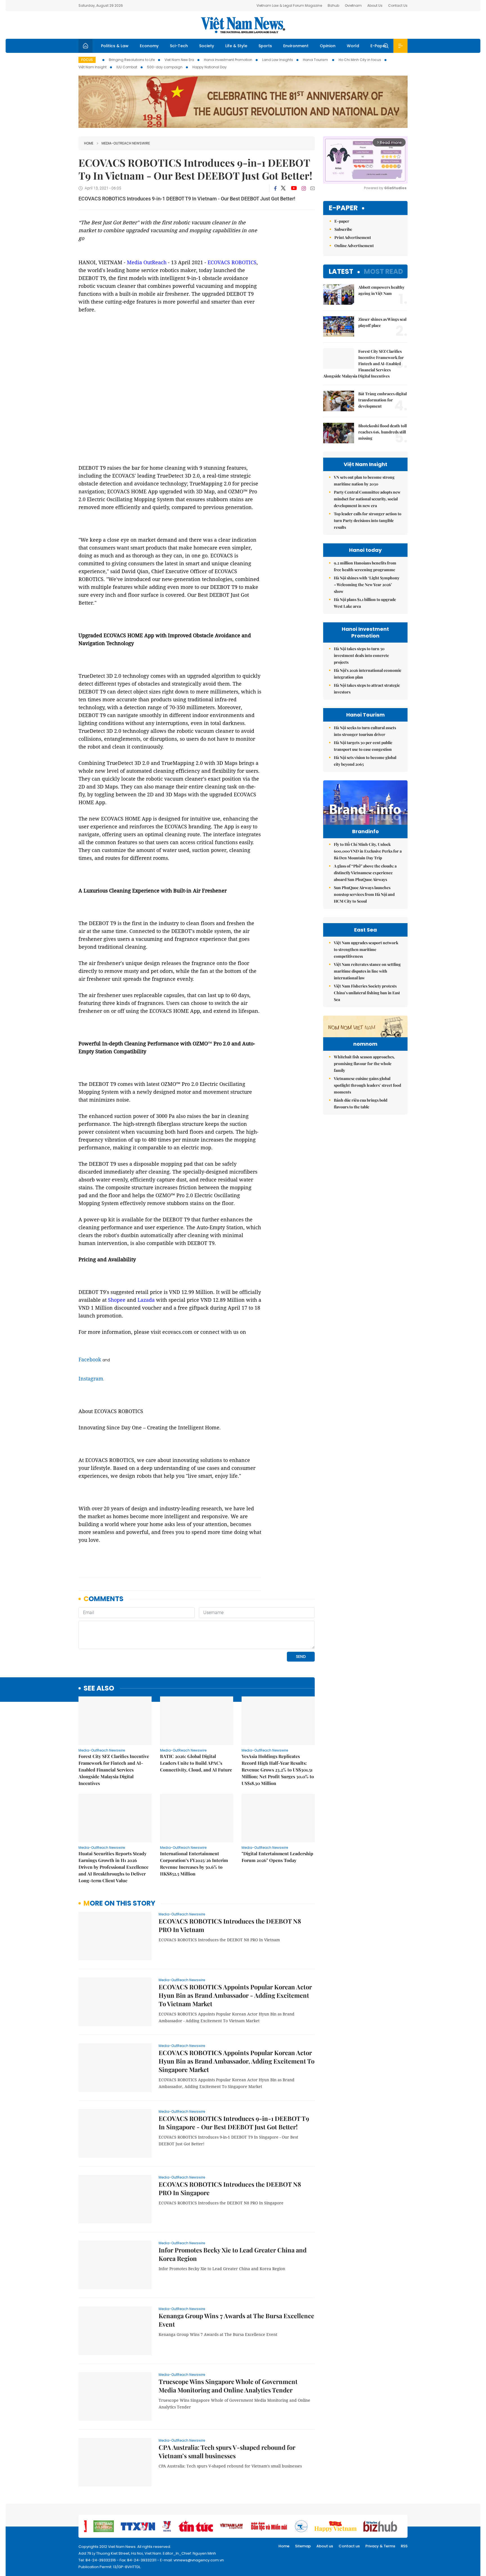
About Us (375, 5)
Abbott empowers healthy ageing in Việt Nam (381, 290)
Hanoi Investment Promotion (228, 60)
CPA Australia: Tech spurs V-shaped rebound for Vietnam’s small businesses (227, 2451)
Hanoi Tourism (316, 60)
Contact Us (398, 5)
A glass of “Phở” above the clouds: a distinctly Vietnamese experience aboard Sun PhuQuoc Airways (365, 873)
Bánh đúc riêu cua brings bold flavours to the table (361, 1103)
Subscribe (343, 229)
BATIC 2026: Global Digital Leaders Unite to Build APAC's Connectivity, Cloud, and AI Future (196, 1763)
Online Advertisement (354, 246)
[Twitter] (283, 188)
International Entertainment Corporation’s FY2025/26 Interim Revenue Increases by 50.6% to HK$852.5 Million (194, 1864)
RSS (404, 2546)
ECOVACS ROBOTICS (232, 262)
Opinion (328, 46)
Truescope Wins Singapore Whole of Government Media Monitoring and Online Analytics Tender (228, 2386)
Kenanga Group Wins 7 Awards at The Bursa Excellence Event (236, 2320)
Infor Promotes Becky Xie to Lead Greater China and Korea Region (233, 2254)
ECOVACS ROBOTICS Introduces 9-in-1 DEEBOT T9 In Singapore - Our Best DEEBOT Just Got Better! (234, 2123)
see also (99, 1688)
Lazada (146, 1300)
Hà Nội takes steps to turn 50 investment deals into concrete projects (361, 655)
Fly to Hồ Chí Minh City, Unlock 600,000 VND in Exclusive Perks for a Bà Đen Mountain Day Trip (368, 851)
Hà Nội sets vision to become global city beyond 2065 (365, 761)
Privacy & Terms (380, 2546)
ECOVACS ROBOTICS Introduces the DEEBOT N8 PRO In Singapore (230, 2188)
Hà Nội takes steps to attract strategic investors (367, 689)
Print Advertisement (353, 237)
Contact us (349, 2546)
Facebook (90, 1359)
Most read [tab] (383, 271)
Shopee (117, 1300)
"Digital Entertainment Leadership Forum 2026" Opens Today (277, 1857)
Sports (265, 46)
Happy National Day (210, 67)
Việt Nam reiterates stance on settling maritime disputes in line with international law (367, 971)
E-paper (343, 208)
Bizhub (333, 5)
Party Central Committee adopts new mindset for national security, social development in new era (367, 499)
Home (89, 143)
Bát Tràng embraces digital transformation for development (382, 400)
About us (325, 2546)
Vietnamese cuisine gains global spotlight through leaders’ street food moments (367, 1085)
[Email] (312, 188)
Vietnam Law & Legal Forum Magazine (289, 5)
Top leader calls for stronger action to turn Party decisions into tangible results (368, 520)
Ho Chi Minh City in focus (360, 60)
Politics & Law (115, 46)
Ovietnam (353, 5)
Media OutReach (147, 262)
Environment (296, 46)
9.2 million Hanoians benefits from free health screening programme (365, 566)
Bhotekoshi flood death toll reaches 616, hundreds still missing (382, 432)
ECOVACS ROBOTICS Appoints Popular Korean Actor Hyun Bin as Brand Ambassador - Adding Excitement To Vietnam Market (235, 1995)
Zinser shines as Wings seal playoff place (382, 322)
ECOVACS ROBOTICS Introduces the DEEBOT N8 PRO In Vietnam (230, 1925)
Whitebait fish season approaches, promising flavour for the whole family (364, 1064)
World (353, 46)
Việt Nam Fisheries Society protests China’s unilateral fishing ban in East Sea (367, 993)
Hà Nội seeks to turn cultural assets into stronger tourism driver (365, 731)
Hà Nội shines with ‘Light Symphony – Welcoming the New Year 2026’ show (367, 585)
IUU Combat (127, 67)
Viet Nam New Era (179, 60)
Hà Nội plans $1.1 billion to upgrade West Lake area (365, 603)
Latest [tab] (341, 271)
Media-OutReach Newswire (126, 143)
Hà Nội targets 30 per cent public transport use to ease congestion (363, 746)
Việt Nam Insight (93, 67)
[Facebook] (275, 188)
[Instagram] (304, 188)
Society (207, 46)
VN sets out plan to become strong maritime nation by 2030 (364, 481)
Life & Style (236, 46)
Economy (149, 46)
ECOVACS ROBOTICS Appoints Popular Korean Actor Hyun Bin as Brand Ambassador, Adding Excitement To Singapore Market (237, 2061)
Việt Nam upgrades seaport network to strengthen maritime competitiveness (366, 949)
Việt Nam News (243, 25)
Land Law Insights (278, 60)
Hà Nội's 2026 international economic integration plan (368, 674)
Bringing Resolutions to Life (132, 60)
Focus (87, 60)
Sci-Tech (179, 46)
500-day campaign (165, 67)
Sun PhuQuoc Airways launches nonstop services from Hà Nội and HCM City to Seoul (364, 894)
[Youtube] (294, 188)
